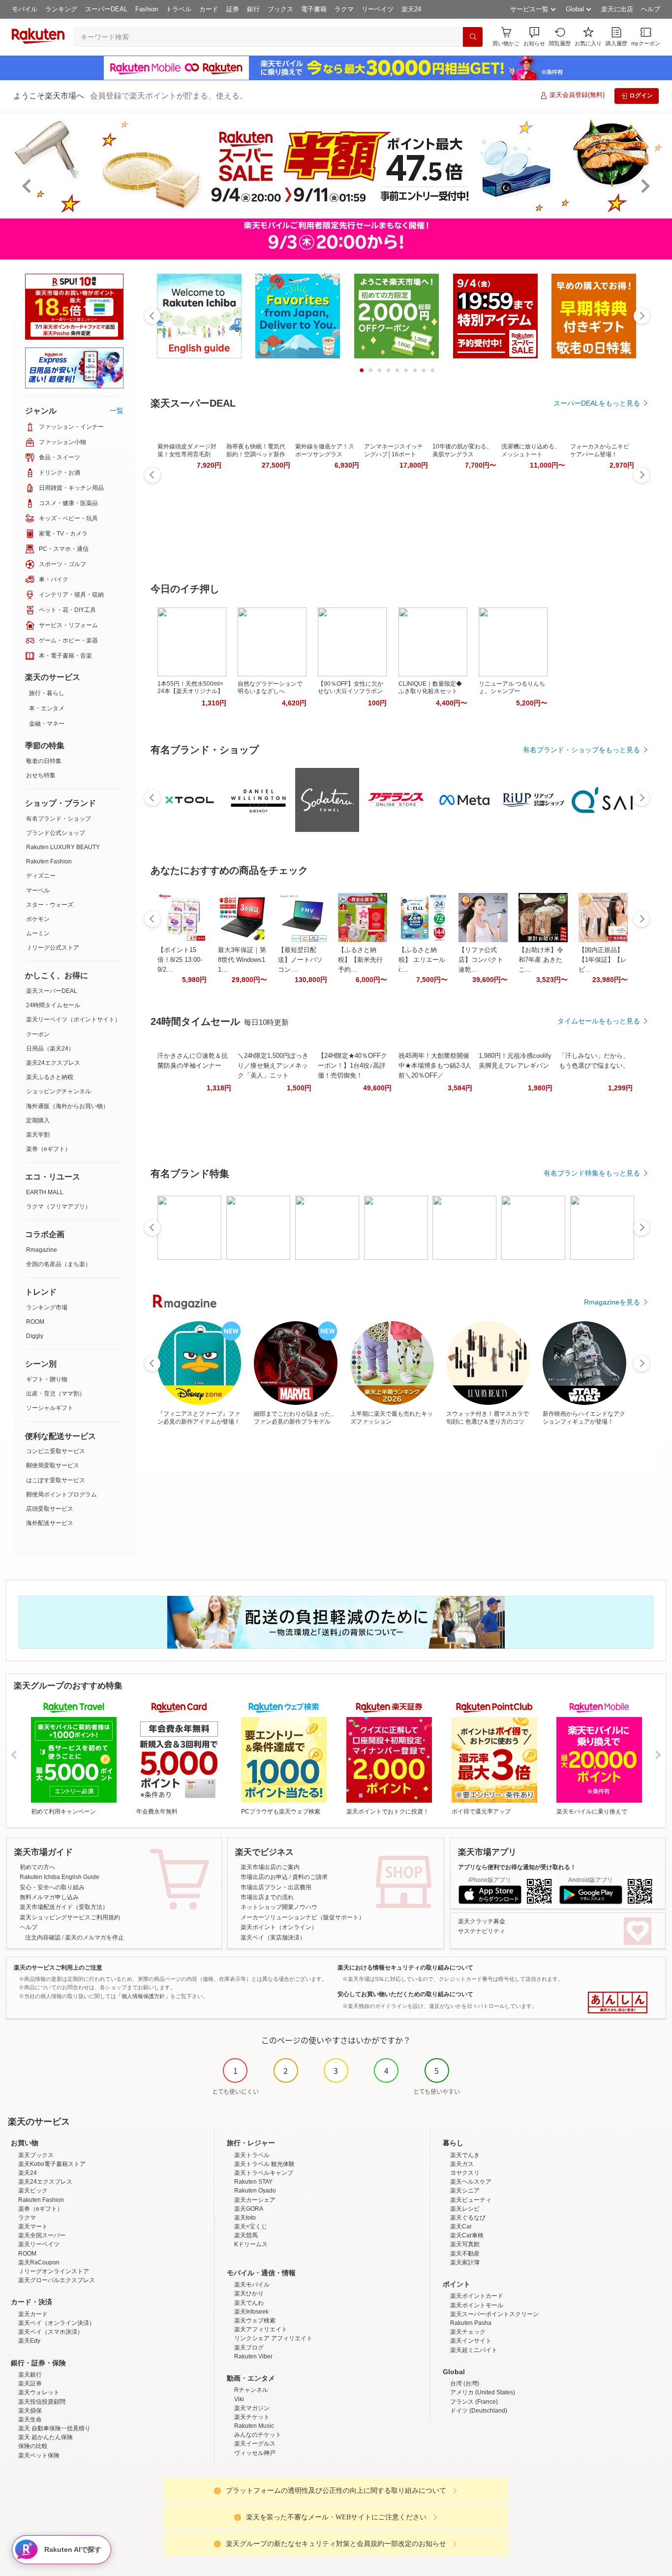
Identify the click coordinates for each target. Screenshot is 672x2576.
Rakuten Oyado (255, 2191)
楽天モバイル (252, 2285)
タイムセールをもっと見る (599, 1021)
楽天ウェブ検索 (255, 2321)
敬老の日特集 (44, 761)
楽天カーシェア (255, 2200)
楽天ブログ (249, 2348)
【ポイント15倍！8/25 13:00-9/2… (180, 960)
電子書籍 (314, 9)
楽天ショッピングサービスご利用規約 (70, 1917)
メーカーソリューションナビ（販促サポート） (303, 1917)
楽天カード (33, 2314)
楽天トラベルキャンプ (264, 2173)
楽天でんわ (249, 2303)
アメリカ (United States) (483, 2392)
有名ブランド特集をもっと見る (592, 1173)
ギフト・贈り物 (47, 1379)
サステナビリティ (482, 1931)
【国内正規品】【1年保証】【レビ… (603, 960)
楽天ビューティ (471, 2200)
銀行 (253, 9)
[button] (534, 37)
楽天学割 (38, 1135)
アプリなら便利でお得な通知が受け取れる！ (517, 1867)
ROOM (35, 1322)
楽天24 (411, 9)
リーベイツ (378, 9)
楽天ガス (462, 2164)
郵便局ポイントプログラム (61, 1495)
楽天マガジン (252, 2408)
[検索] (473, 37)
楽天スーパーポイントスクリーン (494, 2314)
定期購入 (38, 1120)
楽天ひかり (249, 2293)
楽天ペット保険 (39, 2455)
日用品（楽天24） (50, 1049)
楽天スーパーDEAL (52, 991)
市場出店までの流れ (267, 1897)
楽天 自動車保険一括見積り (54, 2428)
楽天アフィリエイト (261, 2329)
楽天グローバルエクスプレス (57, 2280)
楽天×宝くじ (251, 2226)
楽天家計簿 (465, 2262)
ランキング (61, 9)
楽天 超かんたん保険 (46, 2437)
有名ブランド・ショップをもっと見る (581, 750)
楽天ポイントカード (477, 2296)
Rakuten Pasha (471, 2323)
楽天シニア (465, 2191)
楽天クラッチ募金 (482, 1921)
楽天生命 (30, 2419)
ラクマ (344, 9)
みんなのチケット (258, 2435)
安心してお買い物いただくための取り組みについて (405, 1994)
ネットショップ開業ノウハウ (279, 1907)
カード (209, 9)
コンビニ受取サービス (56, 1451)
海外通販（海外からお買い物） (67, 1106)
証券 (233, 9)
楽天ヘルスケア (471, 2182)
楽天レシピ (465, 2209)
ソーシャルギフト (50, 1408)
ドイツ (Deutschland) (479, 2411)
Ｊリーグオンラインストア (54, 2271)
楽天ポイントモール (477, 2305)
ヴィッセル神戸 (255, 2453)
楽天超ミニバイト (474, 2350)
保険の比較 (33, 2446)
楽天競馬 (246, 2235)
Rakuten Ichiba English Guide (60, 1877)
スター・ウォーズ (50, 905)
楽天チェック (468, 2332)
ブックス (280, 9)
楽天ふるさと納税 (50, 1077)
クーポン (38, 1034)
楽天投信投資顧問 (42, 2402)
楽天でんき (465, 2155)
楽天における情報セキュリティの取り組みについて (405, 1968)
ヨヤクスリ (465, 2173)
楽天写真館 (465, 2244)
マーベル (38, 890)
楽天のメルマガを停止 (94, 1938)
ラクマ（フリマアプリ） (59, 1207)
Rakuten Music (254, 2426)
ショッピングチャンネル (59, 1091)
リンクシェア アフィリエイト (273, 2338)
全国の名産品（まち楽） (59, 1264)
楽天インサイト (471, 2341)
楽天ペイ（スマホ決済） (51, 2332)
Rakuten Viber (253, 2356)
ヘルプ (651, 9)
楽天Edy (29, 2341)
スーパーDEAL (106, 9)
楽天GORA (249, 2209)
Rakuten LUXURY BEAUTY (63, 847)
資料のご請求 (310, 1877)
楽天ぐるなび (468, 2218)
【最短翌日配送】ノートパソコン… (300, 960)
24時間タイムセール (53, 1005)
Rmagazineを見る (612, 1302)
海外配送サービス (50, 1523)
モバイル (25, 9)
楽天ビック (33, 2191)
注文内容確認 (43, 1938)
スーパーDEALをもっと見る (597, 403)
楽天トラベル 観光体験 (264, 2164)
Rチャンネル (251, 2390)
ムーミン (38, 933)
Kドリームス (251, 2244)
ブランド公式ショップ (56, 833)
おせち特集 (41, 775)
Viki (239, 2399)
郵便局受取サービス (53, 1465)
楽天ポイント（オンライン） (279, 1927)
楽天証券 (30, 2384)
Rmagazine (42, 1250)
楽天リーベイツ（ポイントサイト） (73, 1019)
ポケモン (38, 919)
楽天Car (461, 2226)
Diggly (35, 1336)
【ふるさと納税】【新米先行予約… (360, 960)
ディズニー (41, 876)
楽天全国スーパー (42, 2235)
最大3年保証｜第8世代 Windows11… (242, 960)
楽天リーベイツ (39, 2244)
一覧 (117, 411)
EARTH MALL (45, 1192)
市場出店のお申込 (264, 1877)
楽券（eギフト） (48, 1149)
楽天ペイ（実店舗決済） (273, 1938)
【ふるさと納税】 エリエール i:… (422, 960)
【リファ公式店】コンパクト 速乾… (481, 960)
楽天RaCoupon (39, 2262)
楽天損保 (30, 2411)
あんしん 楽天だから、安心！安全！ (618, 2003)
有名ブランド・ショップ (59, 819)
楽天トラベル (252, 2155)
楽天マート (33, 2226)
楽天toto (245, 2218)
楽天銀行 (30, 2375)
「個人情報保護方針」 (143, 1996)
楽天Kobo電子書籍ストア (52, 2164)
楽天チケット (252, 2417)
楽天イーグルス (255, 2444)
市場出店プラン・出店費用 (276, 1887)
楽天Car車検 (467, 2235)
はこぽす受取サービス (56, 1480)
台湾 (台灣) (465, 2384)
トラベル (179, 9)
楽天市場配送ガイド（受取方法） (64, 1907)
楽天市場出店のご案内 (270, 1867)
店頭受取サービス (50, 1509)
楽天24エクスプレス (53, 1063)
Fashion (147, 9)
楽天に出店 (617, 9)
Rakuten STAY (253, 2182)
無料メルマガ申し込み (49, 1897)
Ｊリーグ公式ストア (53, 948)
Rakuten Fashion (49, 861)
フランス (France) (474, 2402)
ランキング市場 (47, 1307)
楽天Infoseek (251, 2312)
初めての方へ (37, 1867)
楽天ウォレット (39, 2392)
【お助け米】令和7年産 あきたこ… (541, 960)
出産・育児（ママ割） (56, 1394)
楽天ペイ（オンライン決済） (57, 2323)
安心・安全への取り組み (52, 1887)
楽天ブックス (36, 2155)
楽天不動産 (465, 2254)
